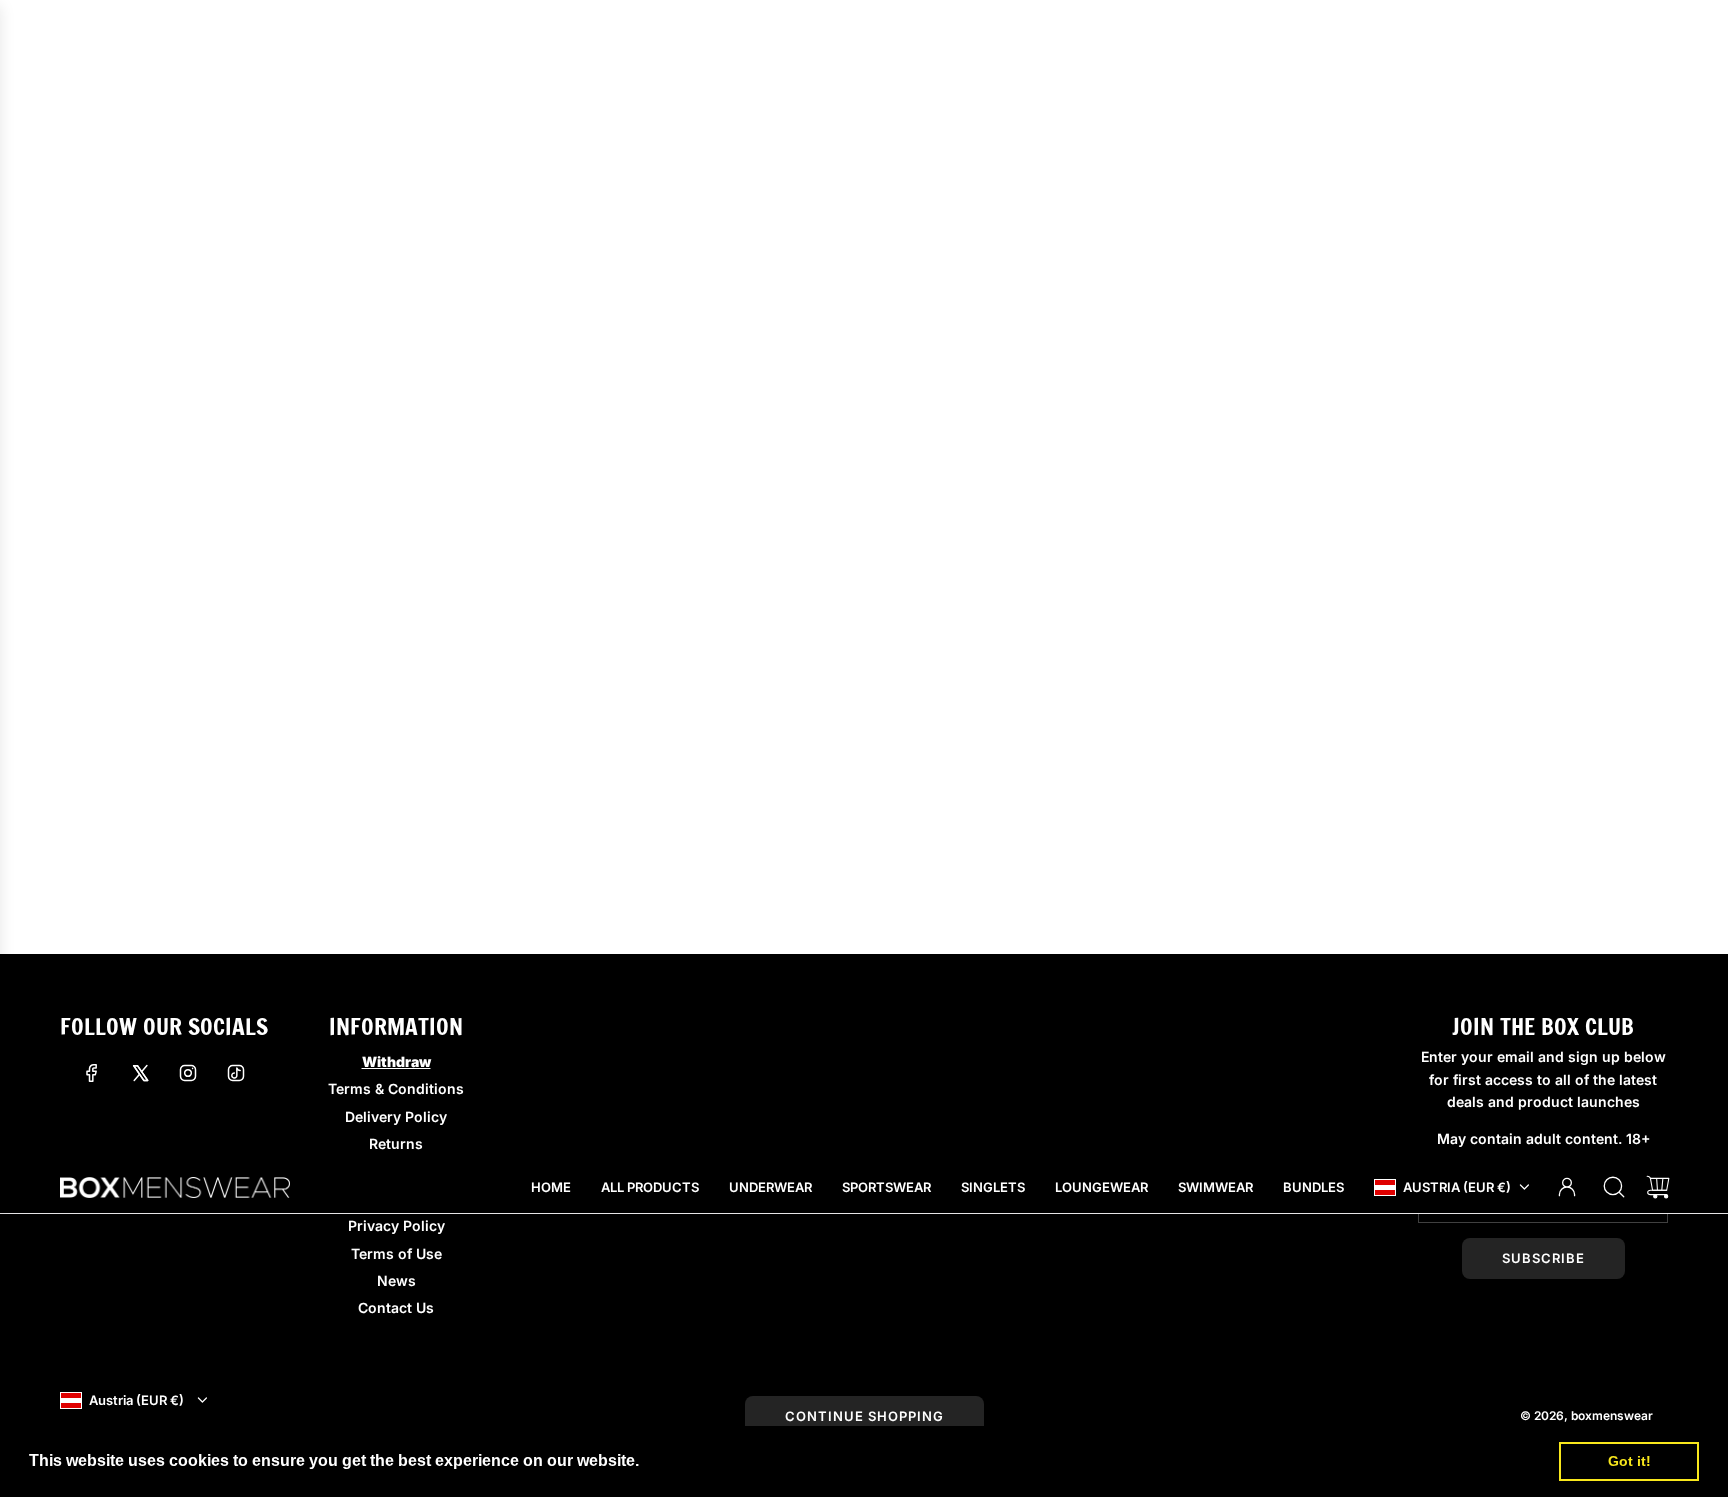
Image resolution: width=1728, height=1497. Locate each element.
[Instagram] (188, 1073)
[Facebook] (92, 1073)
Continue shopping (864, 1416)
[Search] (1614, 1187)
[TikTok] (236, 1073)
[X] (140, 1073)
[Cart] (1658, 1187)
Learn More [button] (689, 1460)
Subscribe (1543, 1258)
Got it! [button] (1629, 1461)
